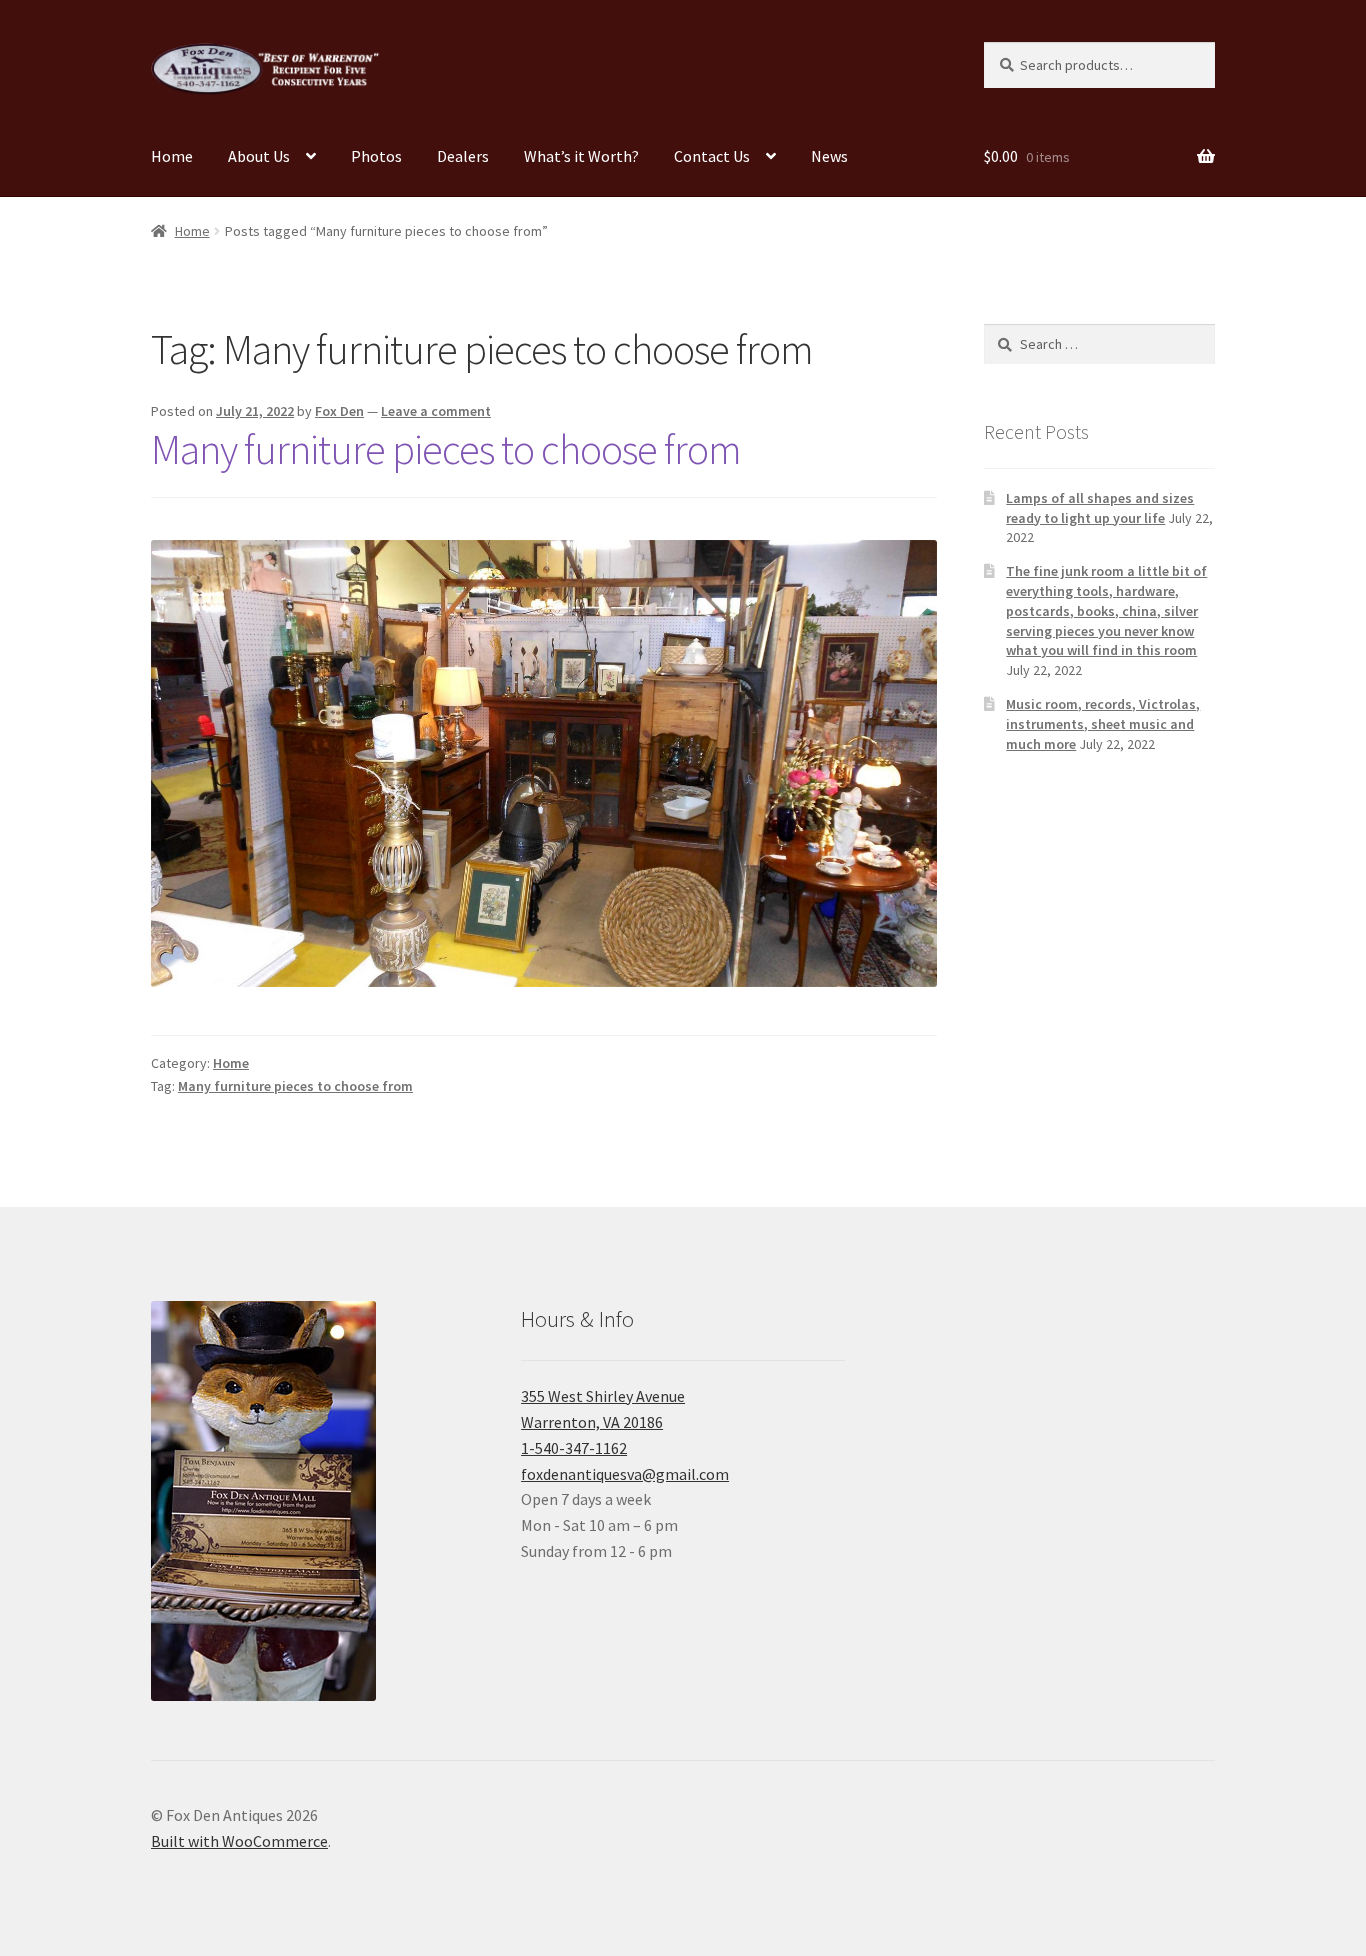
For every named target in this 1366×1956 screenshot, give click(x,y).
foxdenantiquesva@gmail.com (625, 1474)
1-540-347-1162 (574, 1448)
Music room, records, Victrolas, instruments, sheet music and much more (1103, 724)
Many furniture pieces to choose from (446, 449)
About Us (259, 156)
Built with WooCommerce (239, 1841)
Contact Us (712, 156)
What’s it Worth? (581, 156)
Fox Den (339, 411)
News (829, 156)
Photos (376, 156)
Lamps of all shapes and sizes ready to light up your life (1100, 508)
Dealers (463, 156)
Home (172, 156)
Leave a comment (436, 411)
